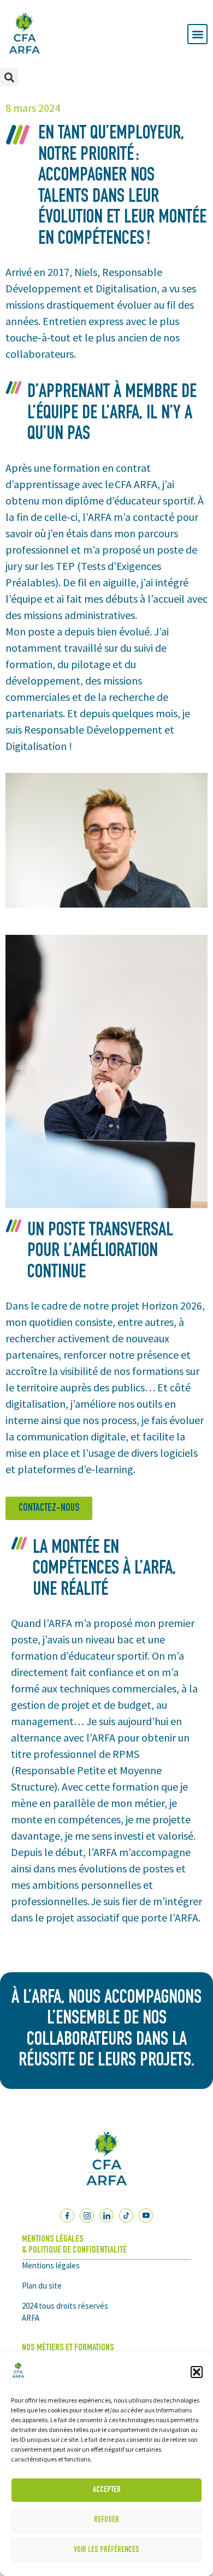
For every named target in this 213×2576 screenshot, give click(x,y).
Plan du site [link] (42, 2286)
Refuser (106, 2520)
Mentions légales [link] (51, 2265)
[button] (197, 2372)
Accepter (107, 2490)
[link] (18, 2378)
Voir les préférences (106, 2550)
